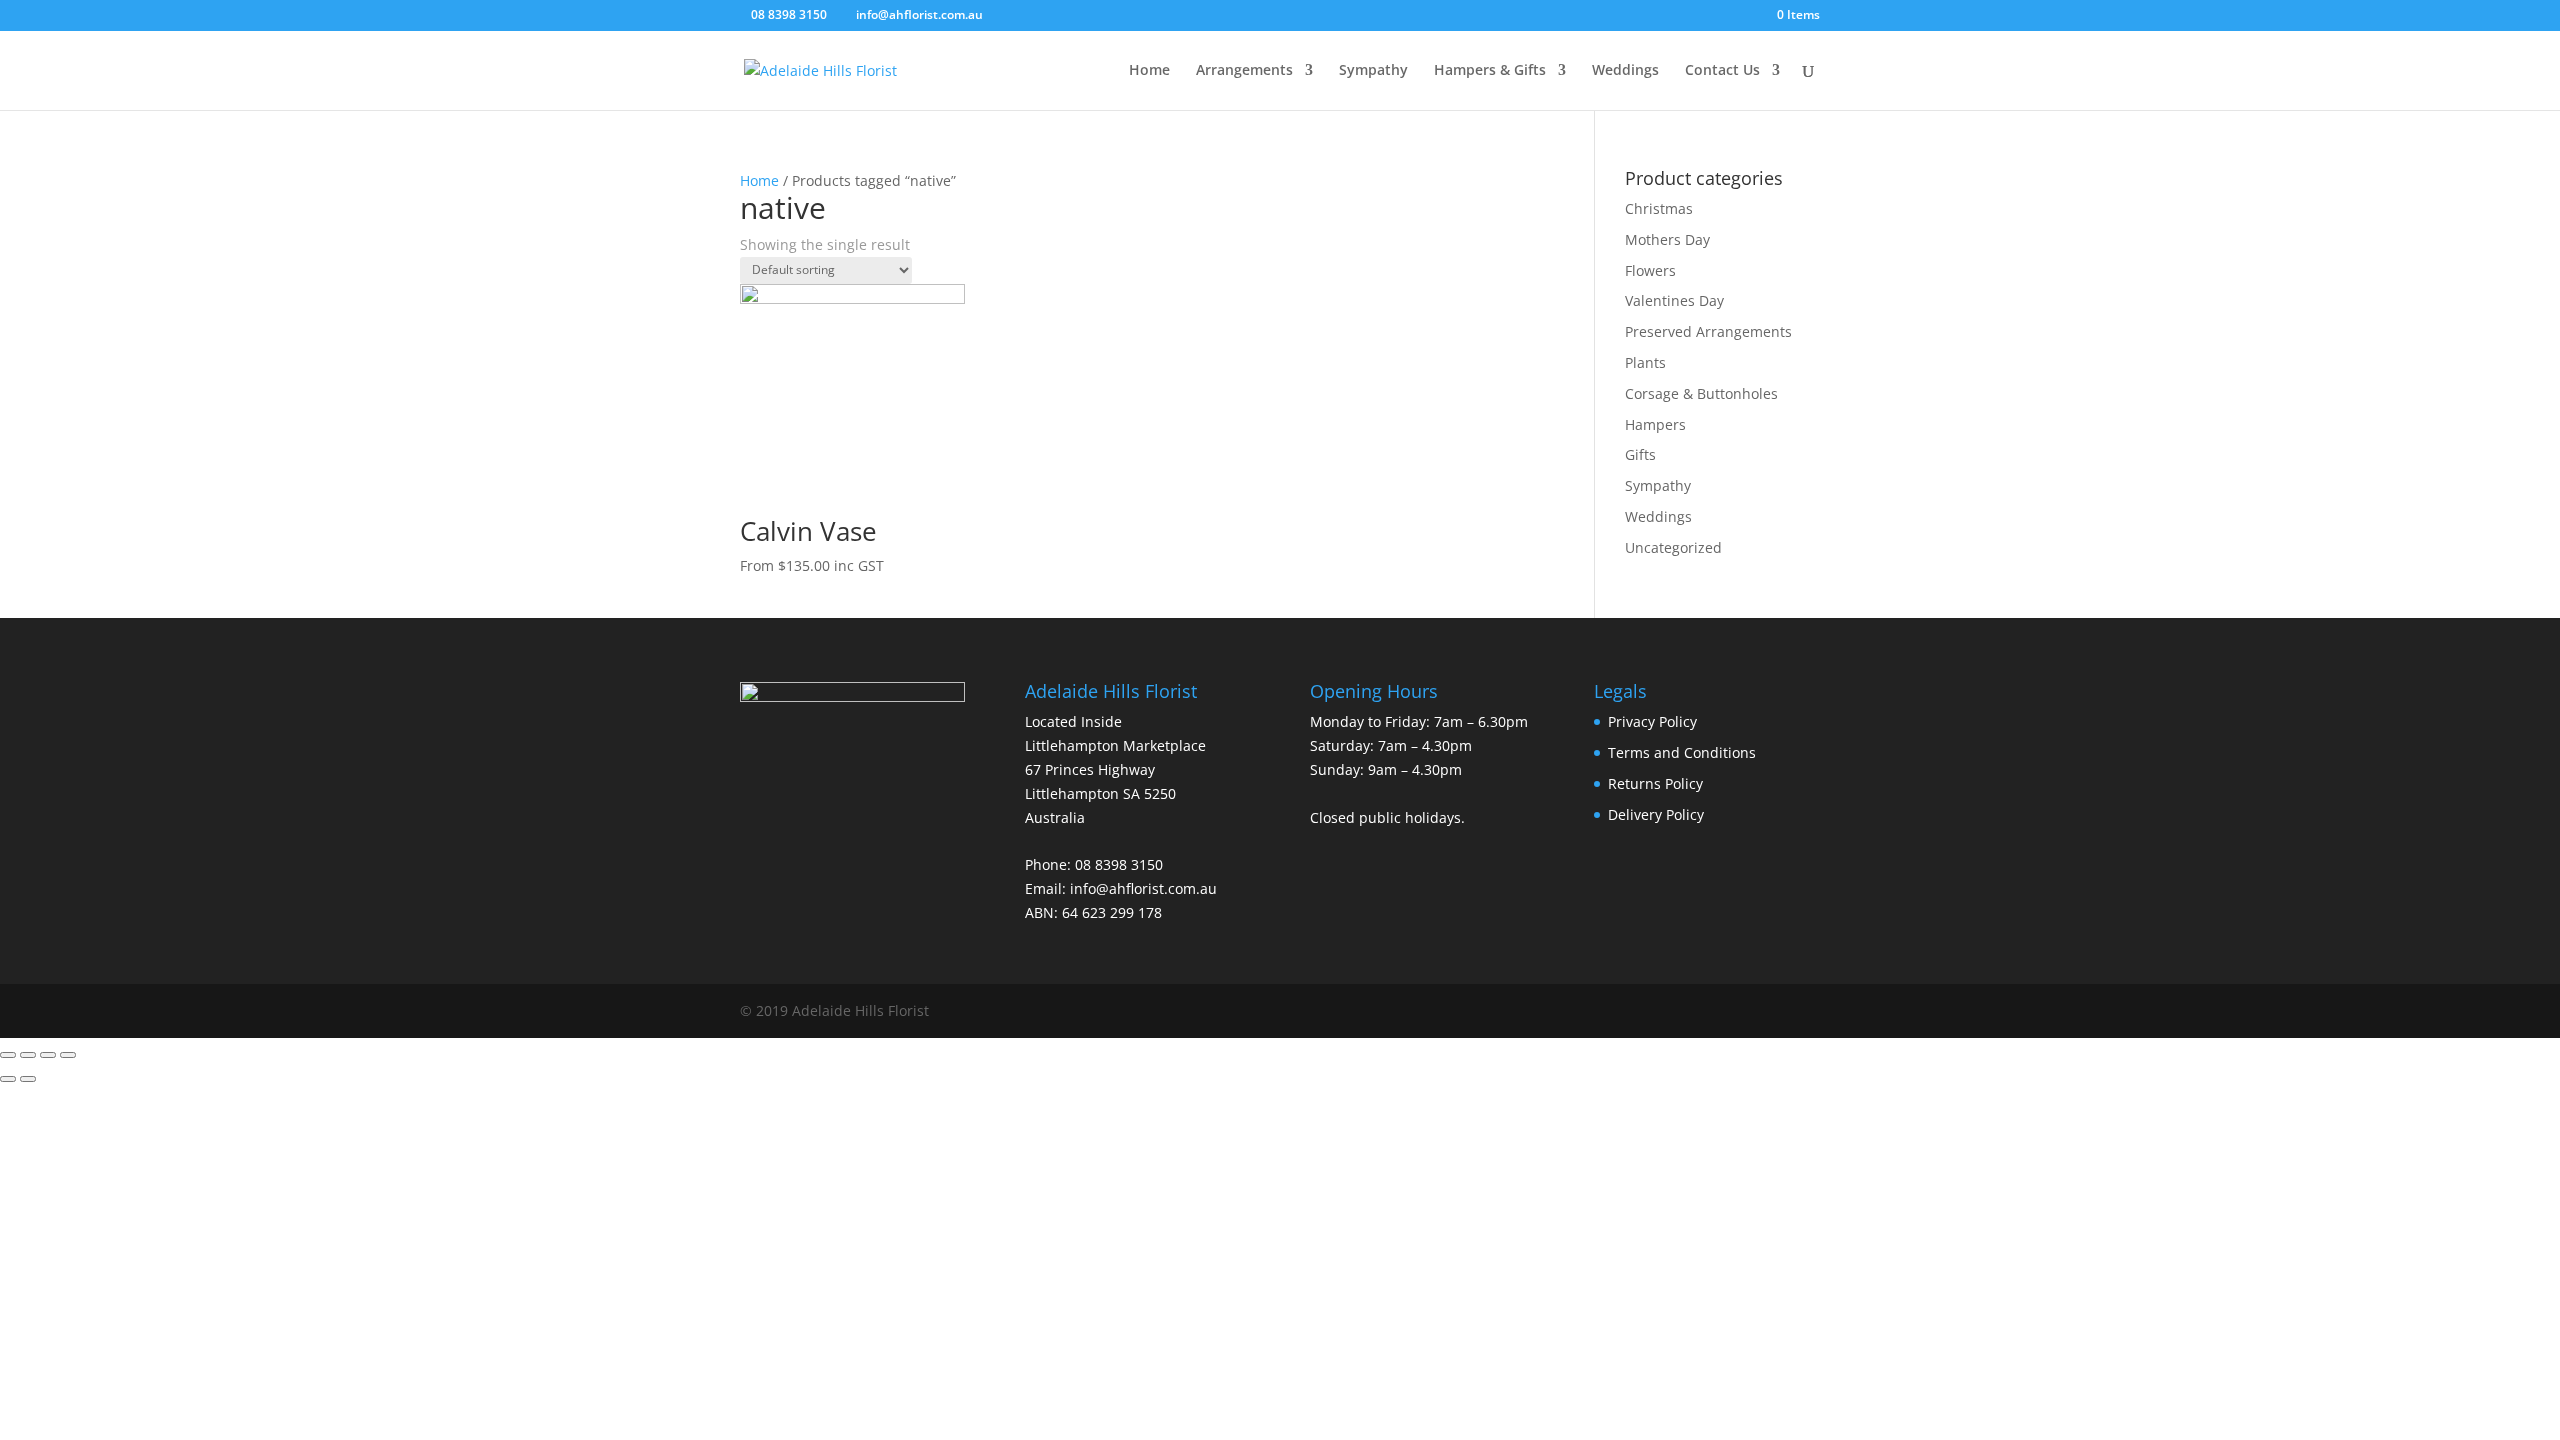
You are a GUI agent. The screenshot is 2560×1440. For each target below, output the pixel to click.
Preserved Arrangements (1708, 331)
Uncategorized (1673, 547)
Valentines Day (1674, 300)
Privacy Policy (1652, 721)
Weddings (1625, 71)
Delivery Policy (1656, 814)
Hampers (1655, 424)
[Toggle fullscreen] (48, 1055)
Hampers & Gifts (1490, 71)
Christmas (1659, 208)
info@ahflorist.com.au (1143, 888)
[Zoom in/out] (68, 1055)
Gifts (1640, 454)
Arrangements (1244, 71)
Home (1149, 71)
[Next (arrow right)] (28, 1079)
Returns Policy (1655, 783)
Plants (1645, 362)
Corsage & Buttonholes (1701, 393)
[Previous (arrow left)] (8, 1079)
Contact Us (1722, 71)
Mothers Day (1667, 239)
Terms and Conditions (1682, 752)
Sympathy (1373, 71)
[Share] (28, 1055)
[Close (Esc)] (8, 1055)
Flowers (1650, 270)
